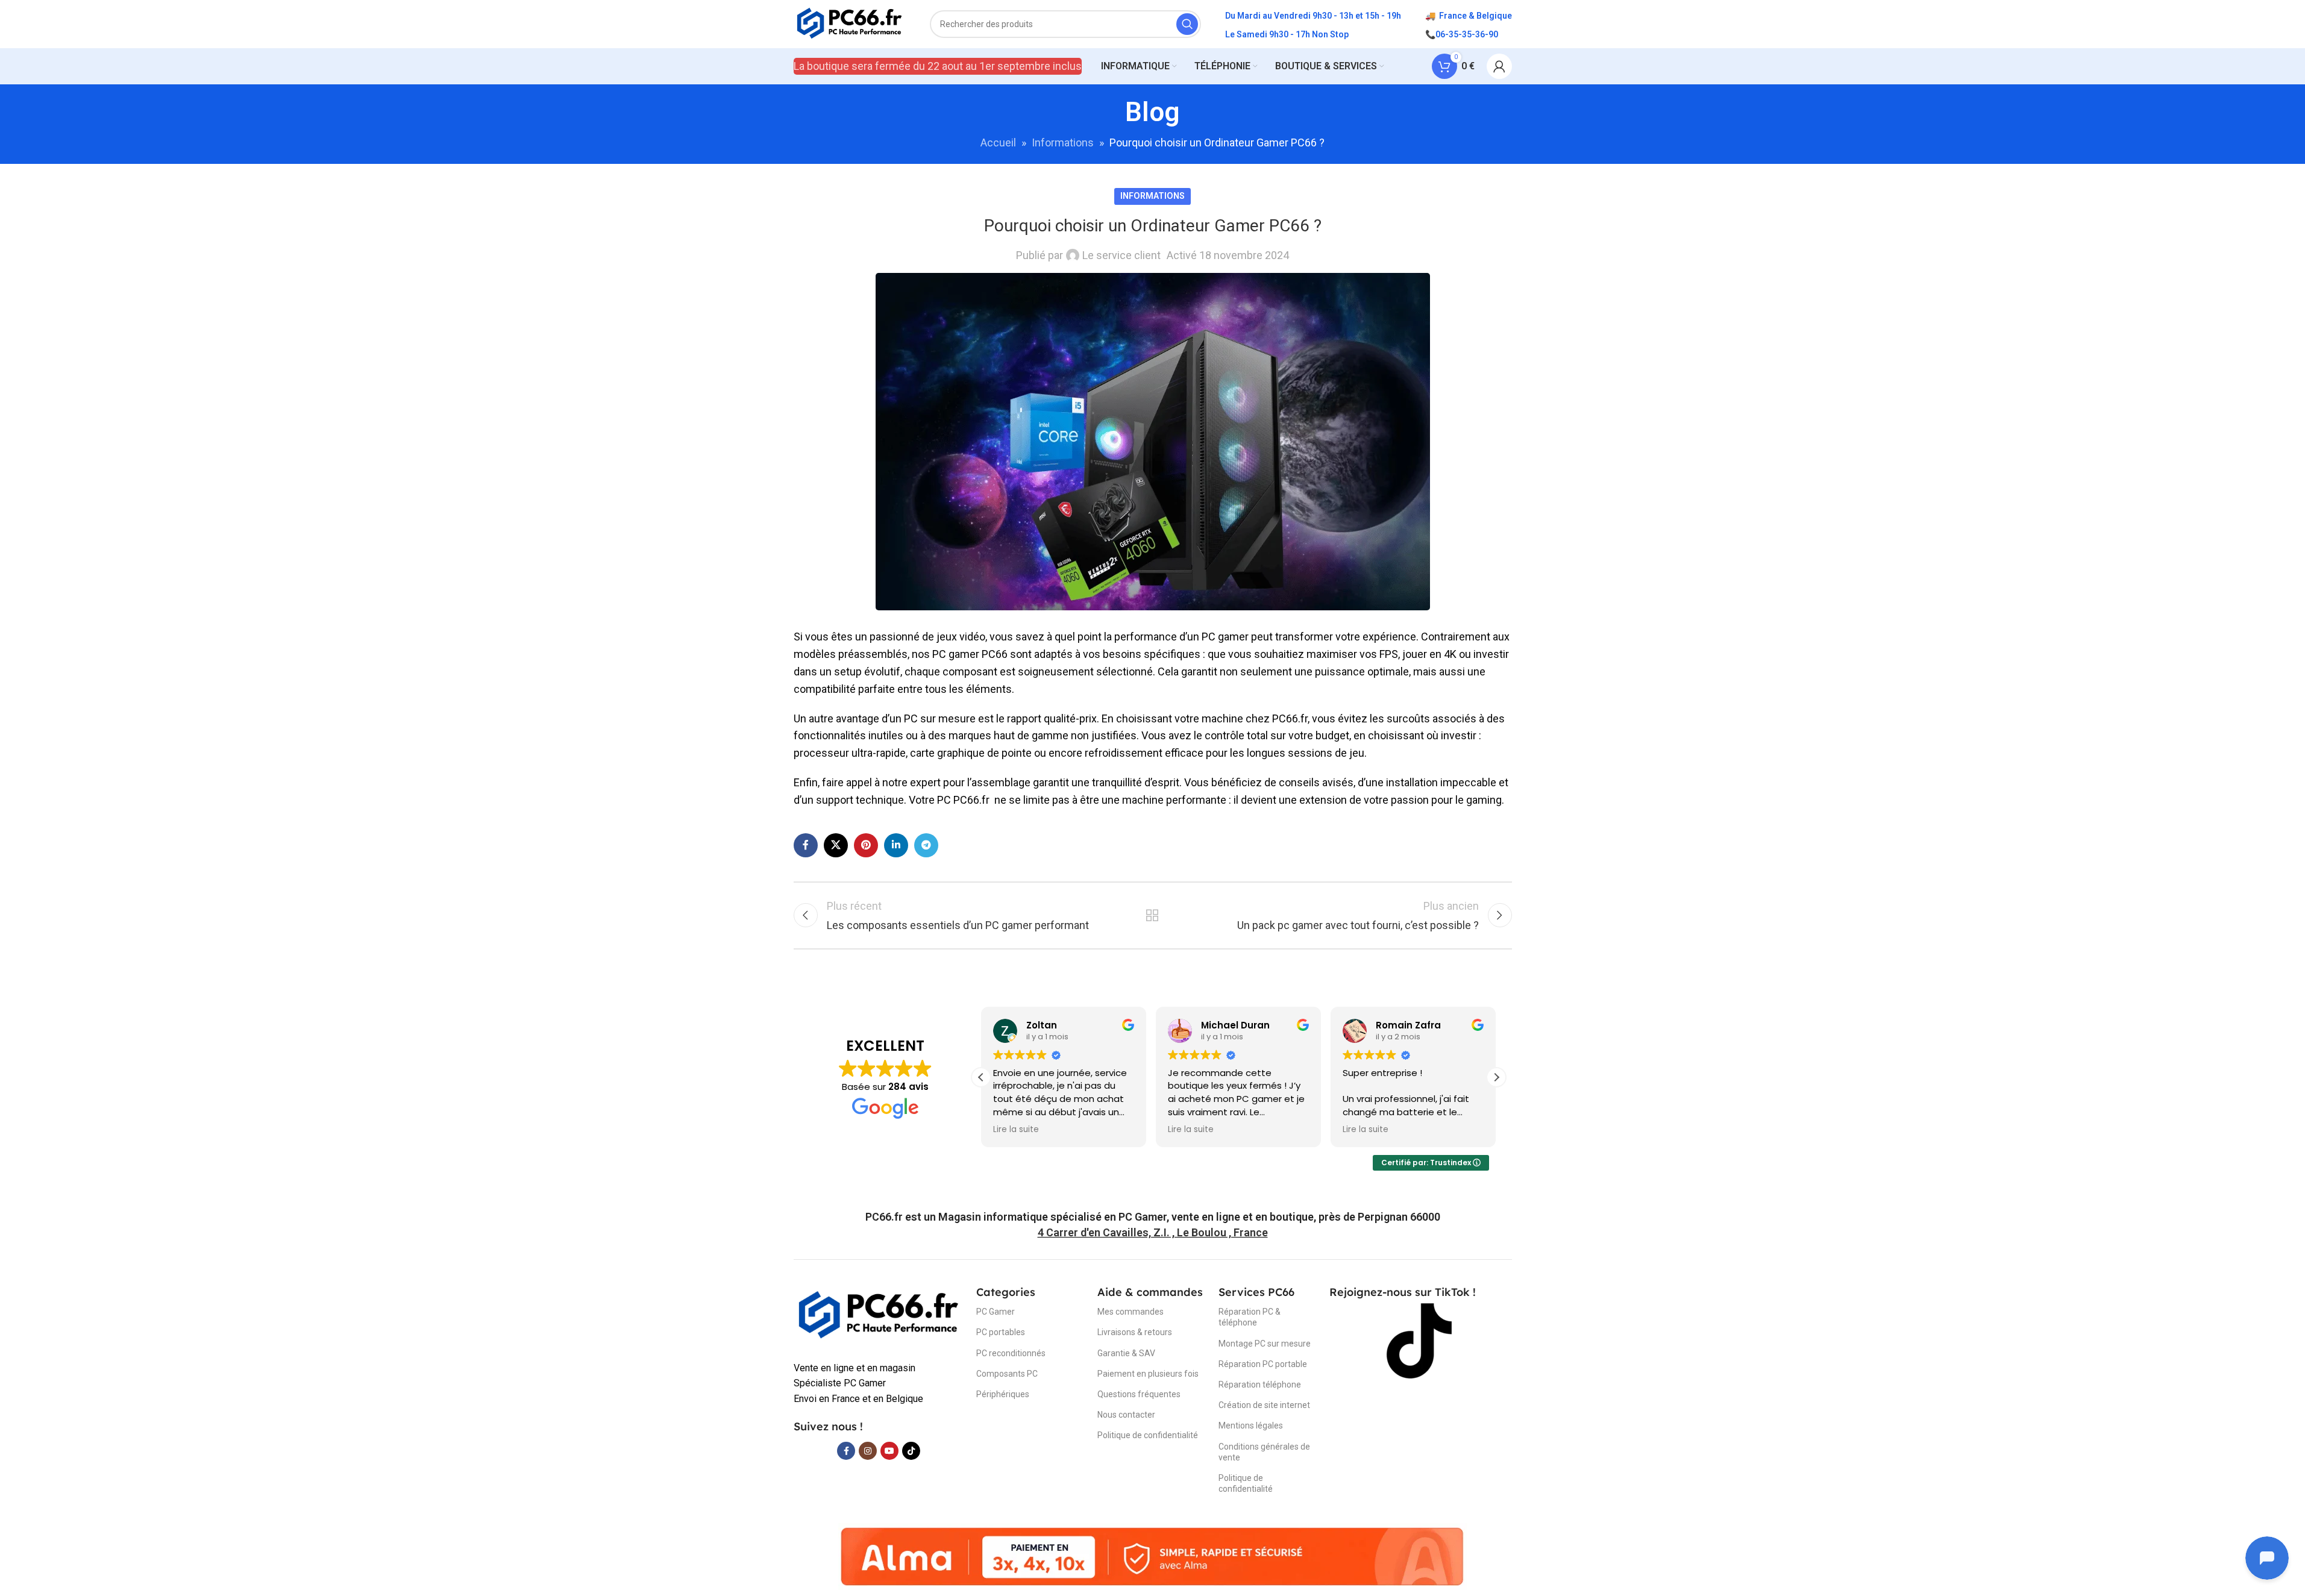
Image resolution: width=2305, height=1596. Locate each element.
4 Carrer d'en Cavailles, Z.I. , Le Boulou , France (1153, 1232)
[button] (1496, 1077)
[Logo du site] (850, 23)
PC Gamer (996, 1312)
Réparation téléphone (1260, 1385)
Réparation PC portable (1263, 1364)
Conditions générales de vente (1264, 1452)
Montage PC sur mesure (1265, 1344)
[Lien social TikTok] (911, 1451)
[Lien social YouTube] (889, 1451)
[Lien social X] (836, 845)
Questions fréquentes (1139, 1394)
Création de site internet (1264, 1405)
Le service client (1121, 255)
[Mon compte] (1499, 66)
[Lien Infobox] (1153, 1217)
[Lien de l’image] (879, 1315)
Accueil (998, 142)
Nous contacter (1126, 1415)
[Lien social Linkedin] (896, 845)
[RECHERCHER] (1187, 24)
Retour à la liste (1152, 915)
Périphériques (1003, 1394)
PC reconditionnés (1011, 1353)
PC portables (1001, 1332)
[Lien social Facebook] (806, 845)
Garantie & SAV (1126, 1353)
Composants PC (1007, 1374)
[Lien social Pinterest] (866, 845)
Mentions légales (1251, 1425)
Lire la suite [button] (1016, 1130)
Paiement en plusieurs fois (1148, 1374)
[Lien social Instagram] (868, 1451)
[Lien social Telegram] (926, 845)
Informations (1063, 142)
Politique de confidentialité (1148, 1435)
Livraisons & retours (1135, 1332)
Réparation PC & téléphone (1250, 1317)
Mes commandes (1131, 1312)
